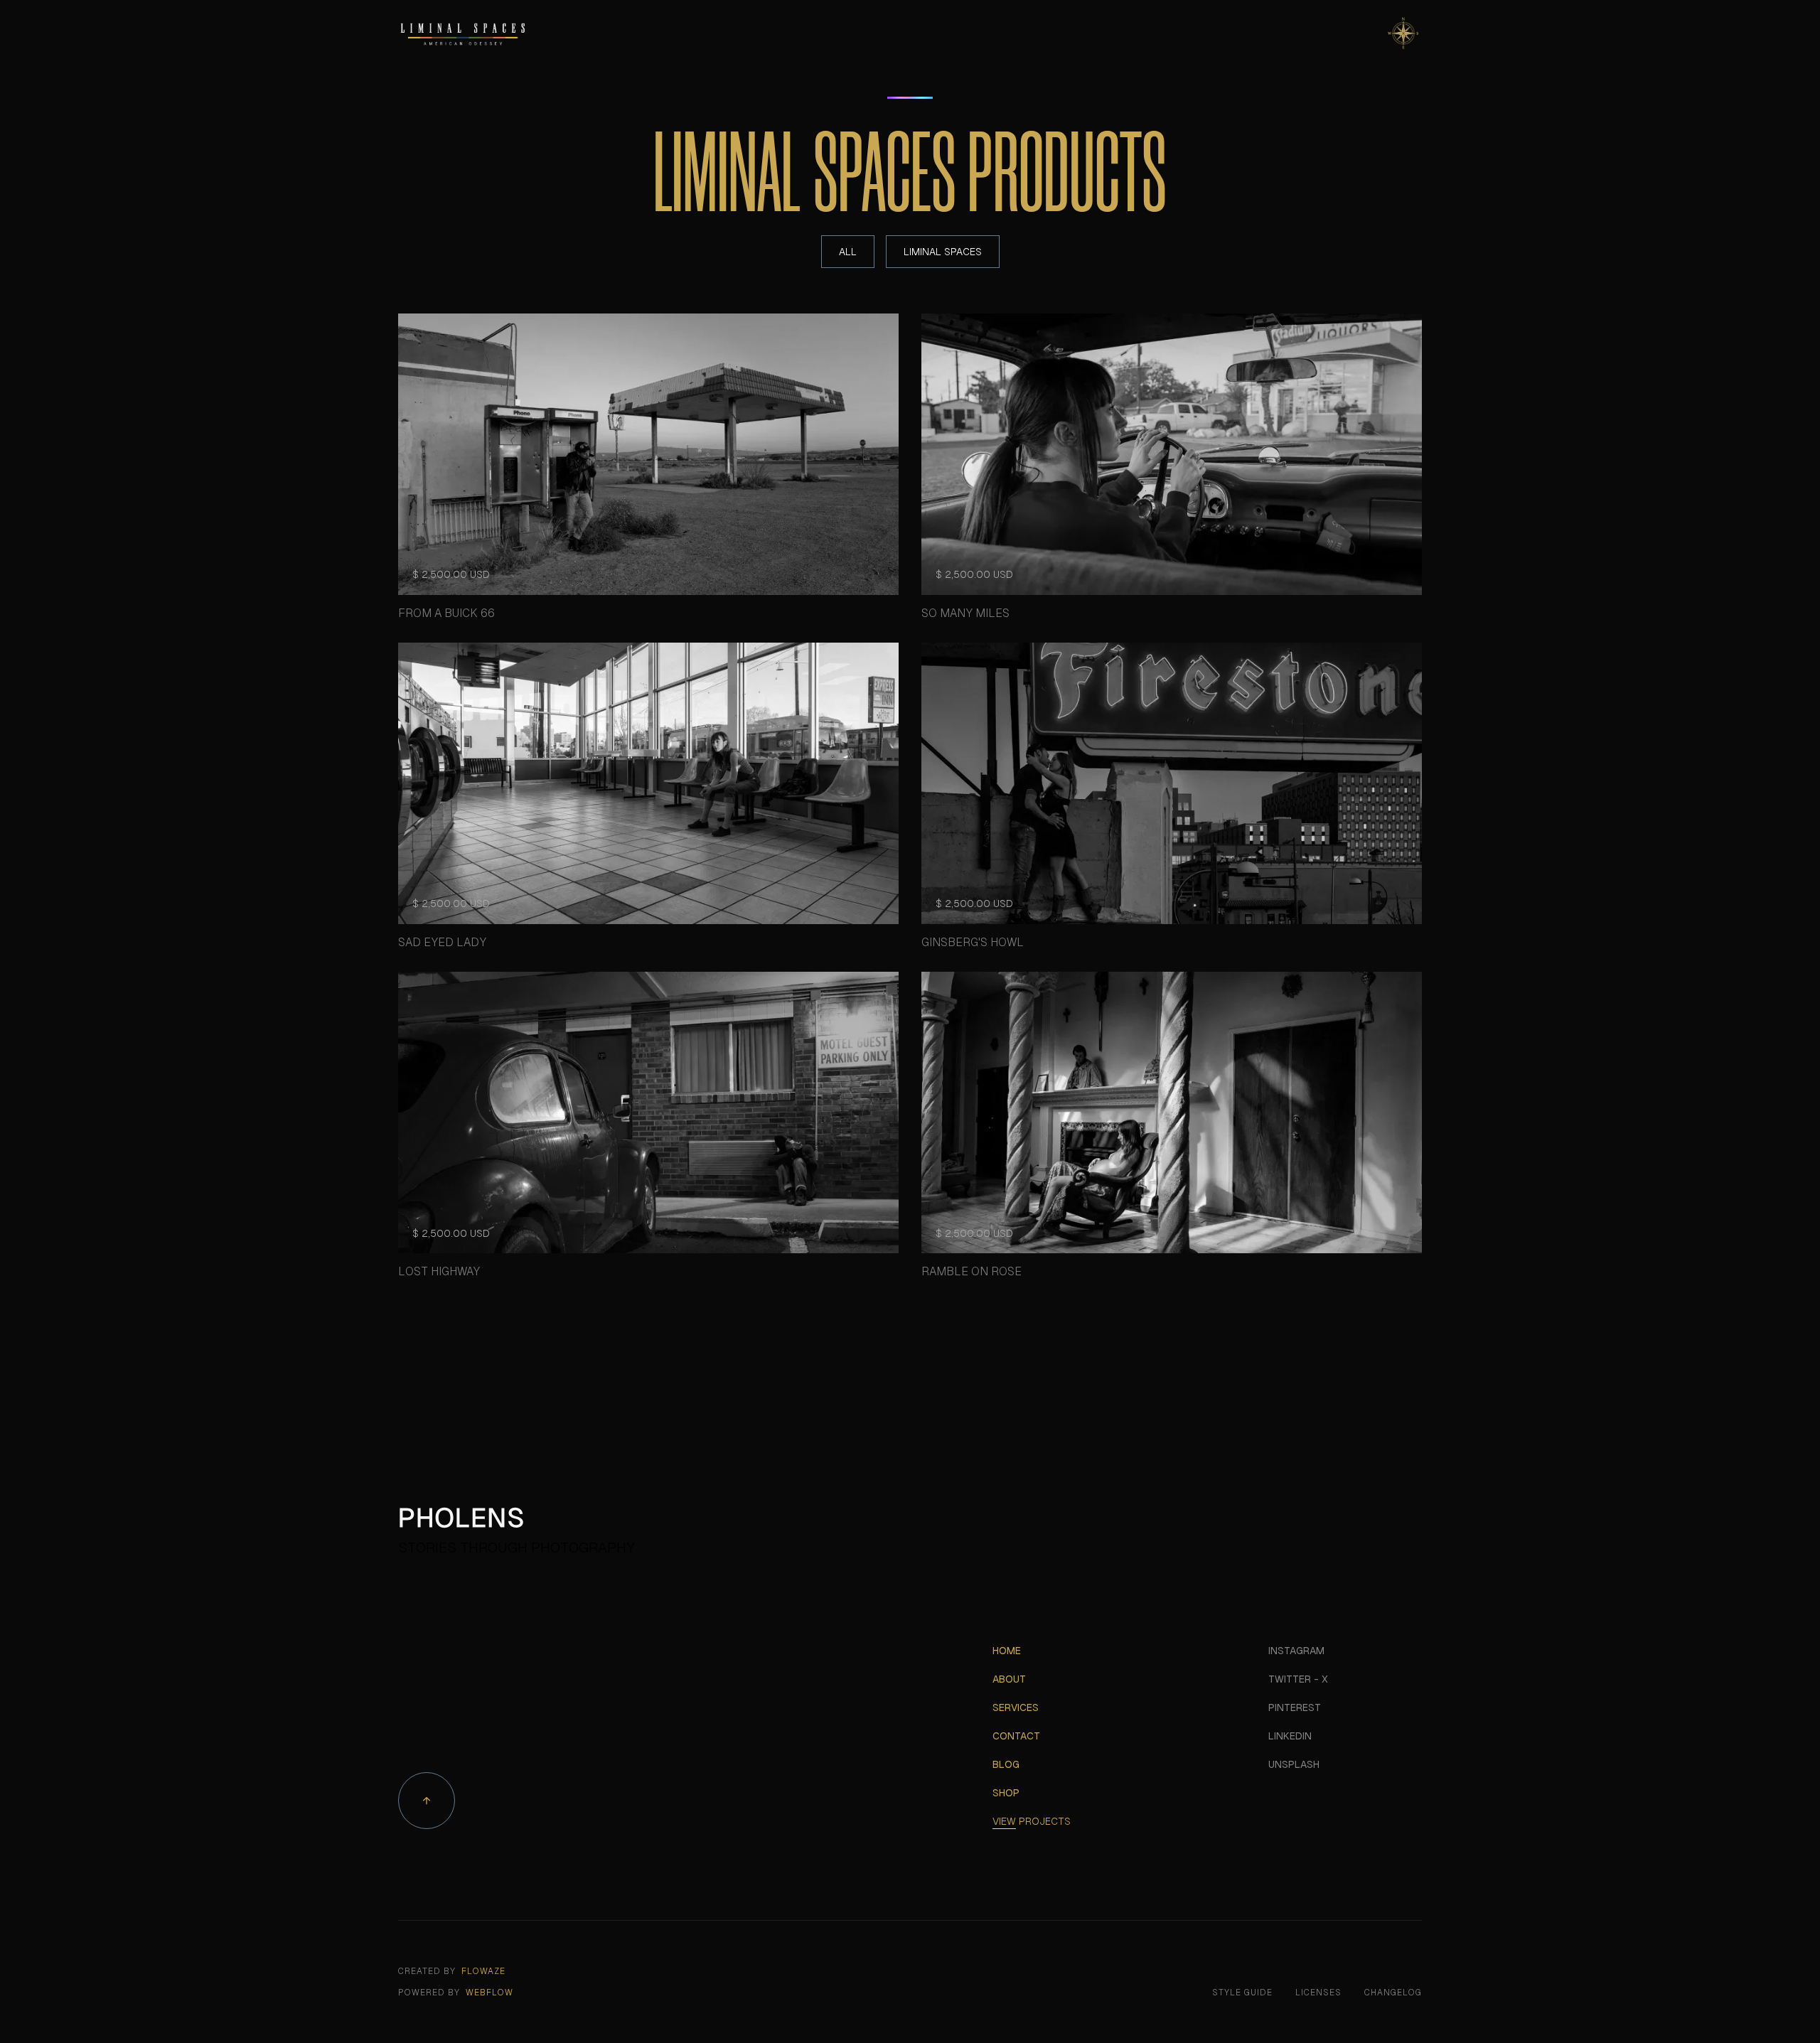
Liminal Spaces (943, 252)
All (848, 252)
